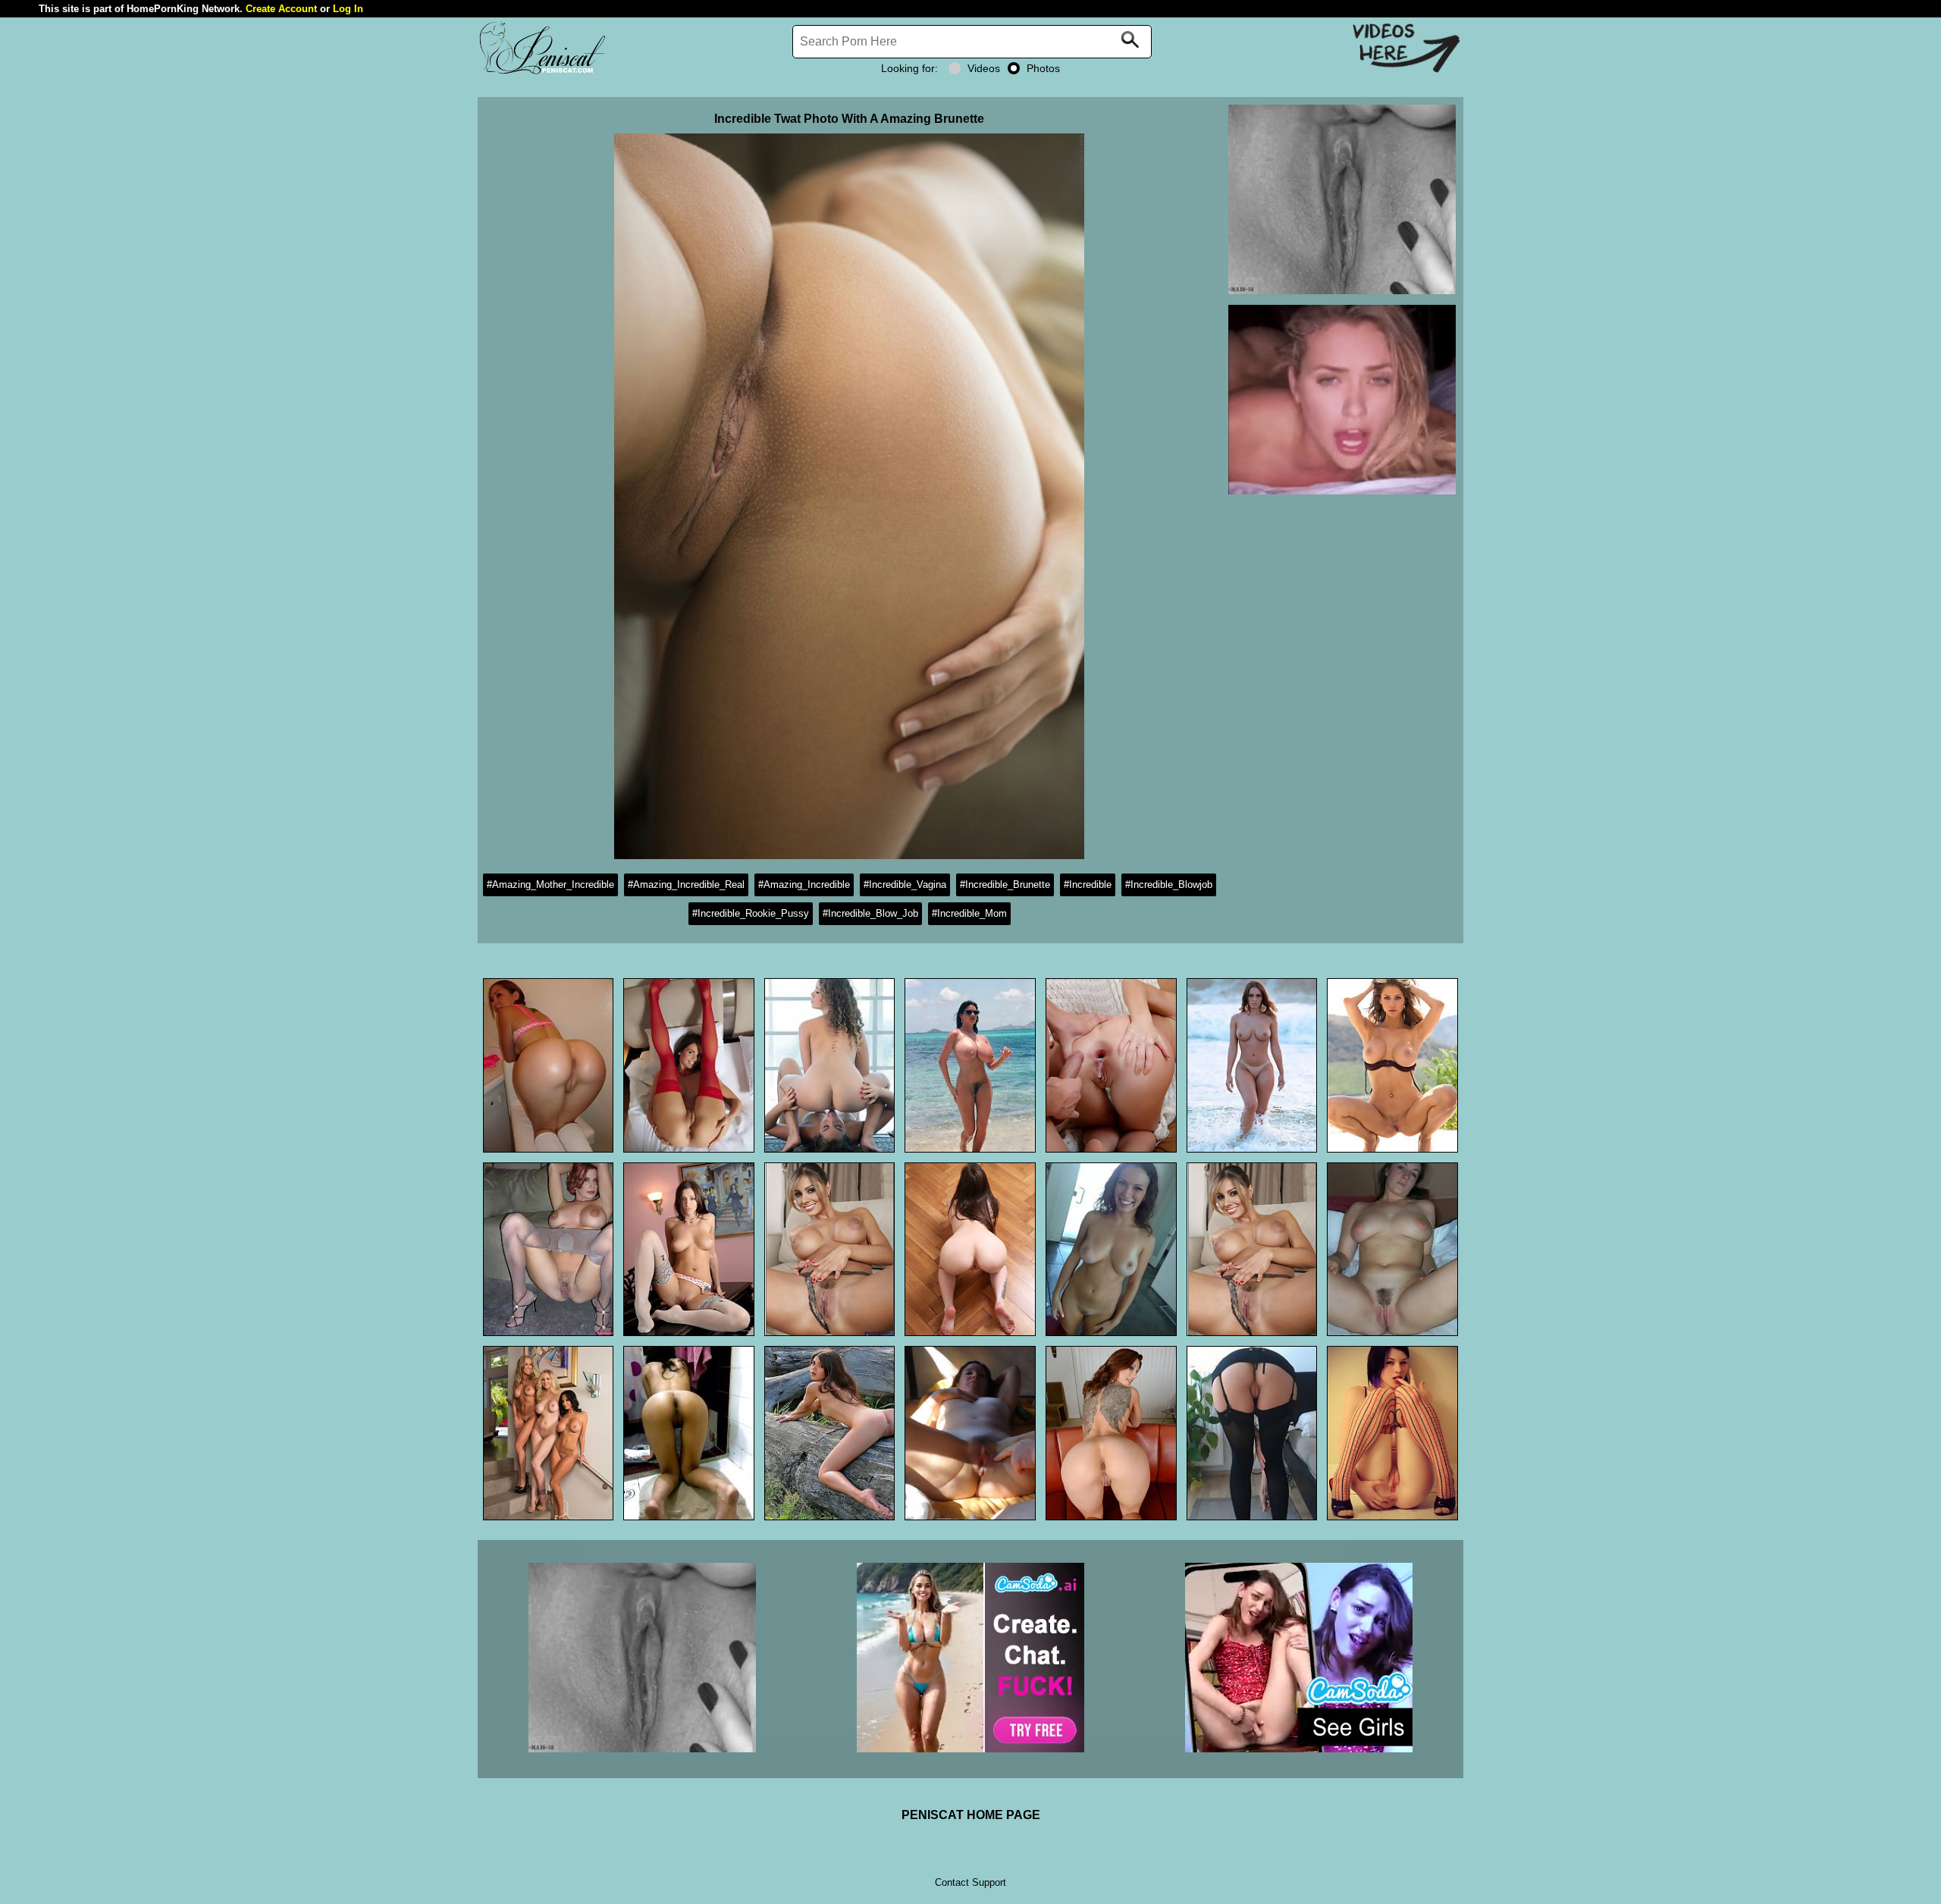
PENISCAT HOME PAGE (971, 1815)
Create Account (281, 9)
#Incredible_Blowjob (1169, 885)
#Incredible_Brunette (1005, 885)
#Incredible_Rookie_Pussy (751, 913)
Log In (348, 9)
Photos (1043, 68)
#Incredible (1088, 885)
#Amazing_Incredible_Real (686, 885)
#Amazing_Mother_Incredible (550, 885)
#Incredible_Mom (969, 913)
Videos (984, 68)
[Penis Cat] (542, 72)
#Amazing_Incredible (804, 885)
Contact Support (970, 1882)
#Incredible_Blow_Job (870, 913)
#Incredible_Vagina (905, 885)
